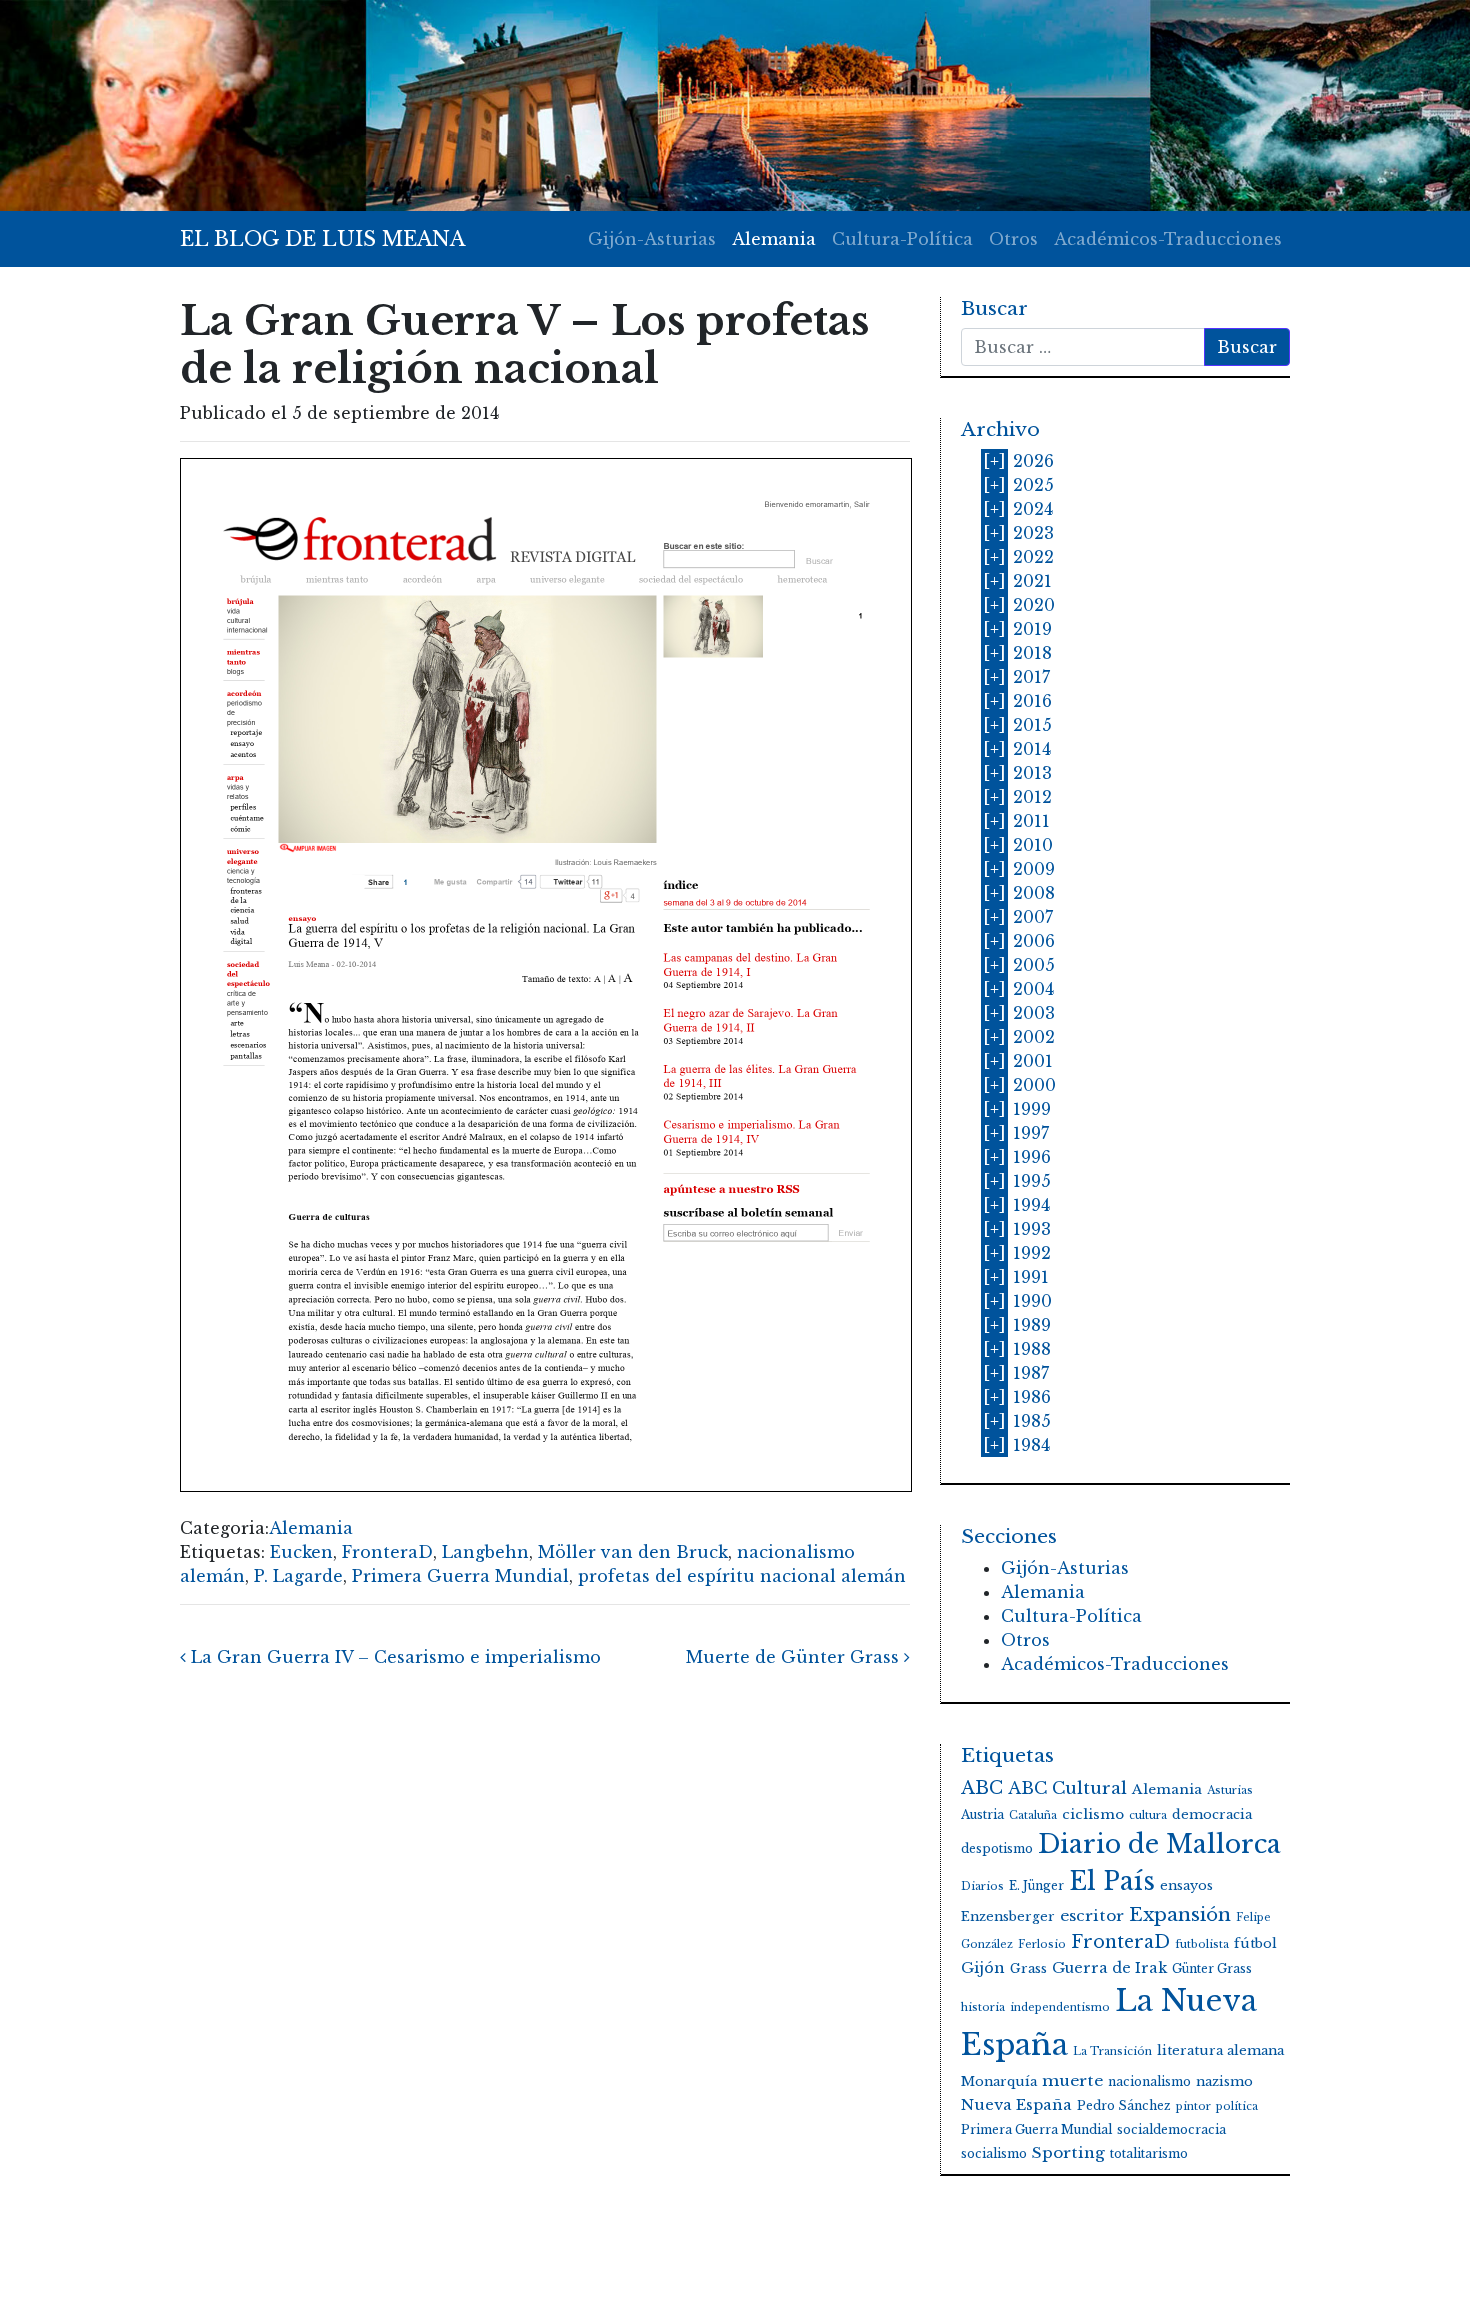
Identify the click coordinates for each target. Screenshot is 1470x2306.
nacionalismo (1149, 2081)
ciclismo (1093, 1814)
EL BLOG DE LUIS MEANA (322, 239)
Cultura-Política (902, 239)
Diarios (982, 1886)
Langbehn (485, 1552)
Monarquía (999, 2081)
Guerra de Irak (1109, 1968)
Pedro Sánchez (1124, 2105)
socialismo (994, 2153)
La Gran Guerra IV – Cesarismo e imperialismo (393, 1657)
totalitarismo (1149, 2153)
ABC (982, 1788)
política (1237, 2106)
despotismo (997, 1848)
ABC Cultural (1067, 1788)
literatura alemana (1220, 2050)
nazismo (1224, 2081)
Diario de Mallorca (1159, 1844)
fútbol (1255, 1943)
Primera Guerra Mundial (460, 1576)
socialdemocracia (1171, 2129)
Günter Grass (1212, 1968)
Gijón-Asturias (652, 239)
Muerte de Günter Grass (795, 1657)
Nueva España (1016, 2105)
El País (1112, 1881)
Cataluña (1033, 1815)
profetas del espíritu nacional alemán (742, 1576)
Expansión (1180, 1914)
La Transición (1112, 2051)
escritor (1092, 1915)
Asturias (1230, 1790)
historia (983, 2007)
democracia (1212, 1814)
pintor (1193, 2106)
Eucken (301, 1552)
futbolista (1202, 1944)
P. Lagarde (298, 1576)
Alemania (774, 239)
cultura (1148, 1815)
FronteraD (387, 1552)
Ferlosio (1042, 1944)
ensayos (1186, 1885)
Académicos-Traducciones (1168, 239)
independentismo (1060, 2007)
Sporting (1068, 2152)
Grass (1028, 1968)
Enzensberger (1008, 1916)
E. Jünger (1036, 1885)
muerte (1072, 2080)
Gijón (983, 1968)
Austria (982, 1814)
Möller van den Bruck (633, 1552)
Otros (1013, 239)
